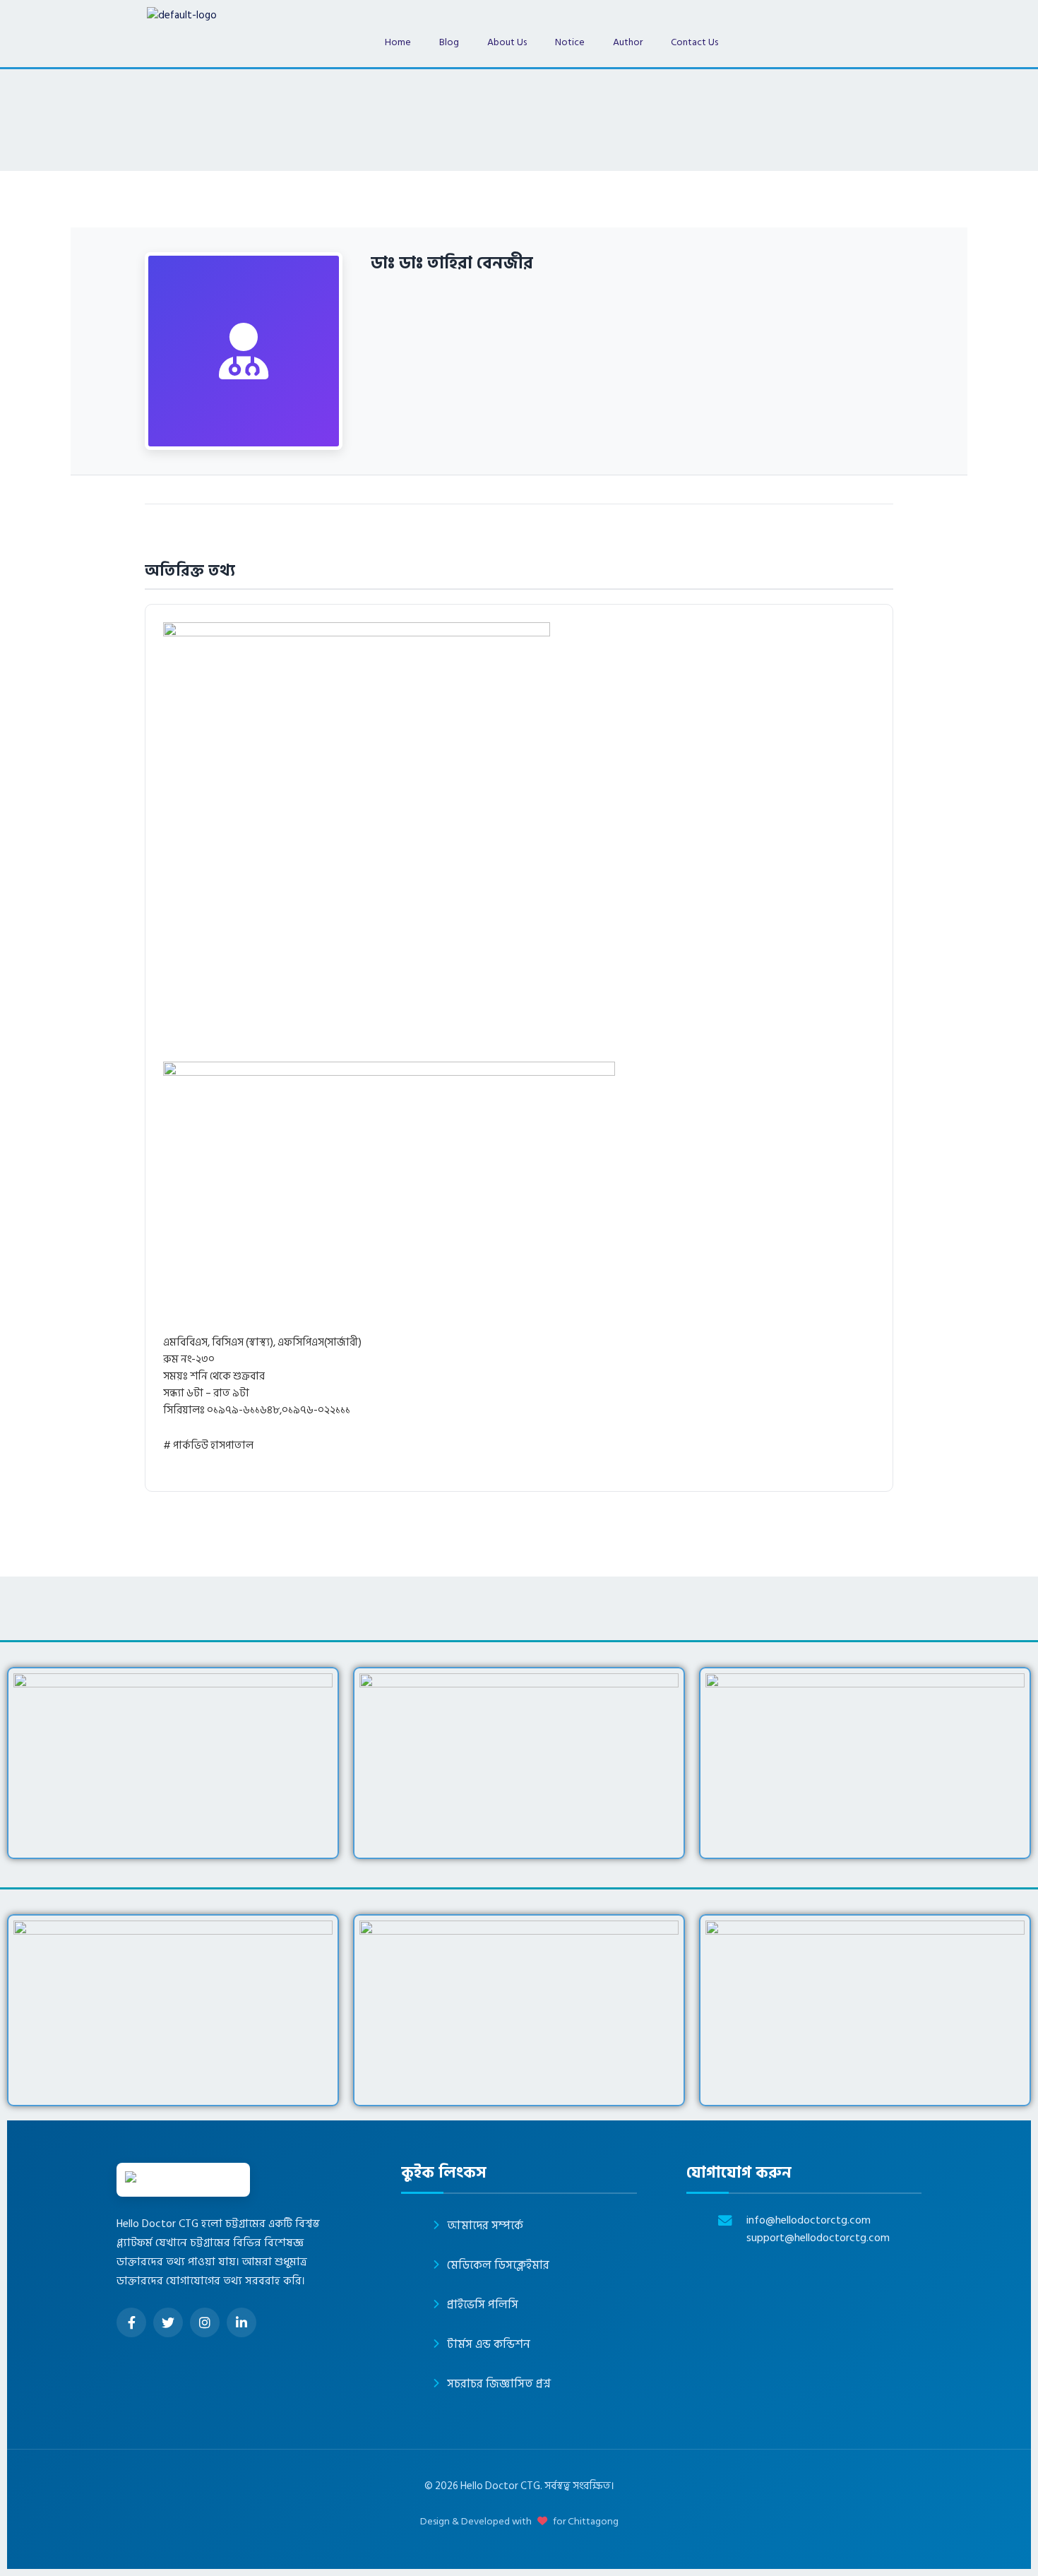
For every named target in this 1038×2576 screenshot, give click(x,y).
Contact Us (694, 42)
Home (398, 42)
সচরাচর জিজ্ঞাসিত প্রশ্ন (499, 2384)
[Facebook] (131, 2322)
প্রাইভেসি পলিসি (483, 2305)
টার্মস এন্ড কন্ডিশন (489, 2344)
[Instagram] (205, 2322)
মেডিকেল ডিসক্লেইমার (498, 2265)
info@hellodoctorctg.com (809, 2220)
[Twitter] (168, 2322)
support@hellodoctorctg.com (818, 2238)
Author (628, 42)
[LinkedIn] (241, 2322)
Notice (570, 42)
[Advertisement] (587, 957)
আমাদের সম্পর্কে (485, 2226)
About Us (507, 42)
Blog (449, 42)
